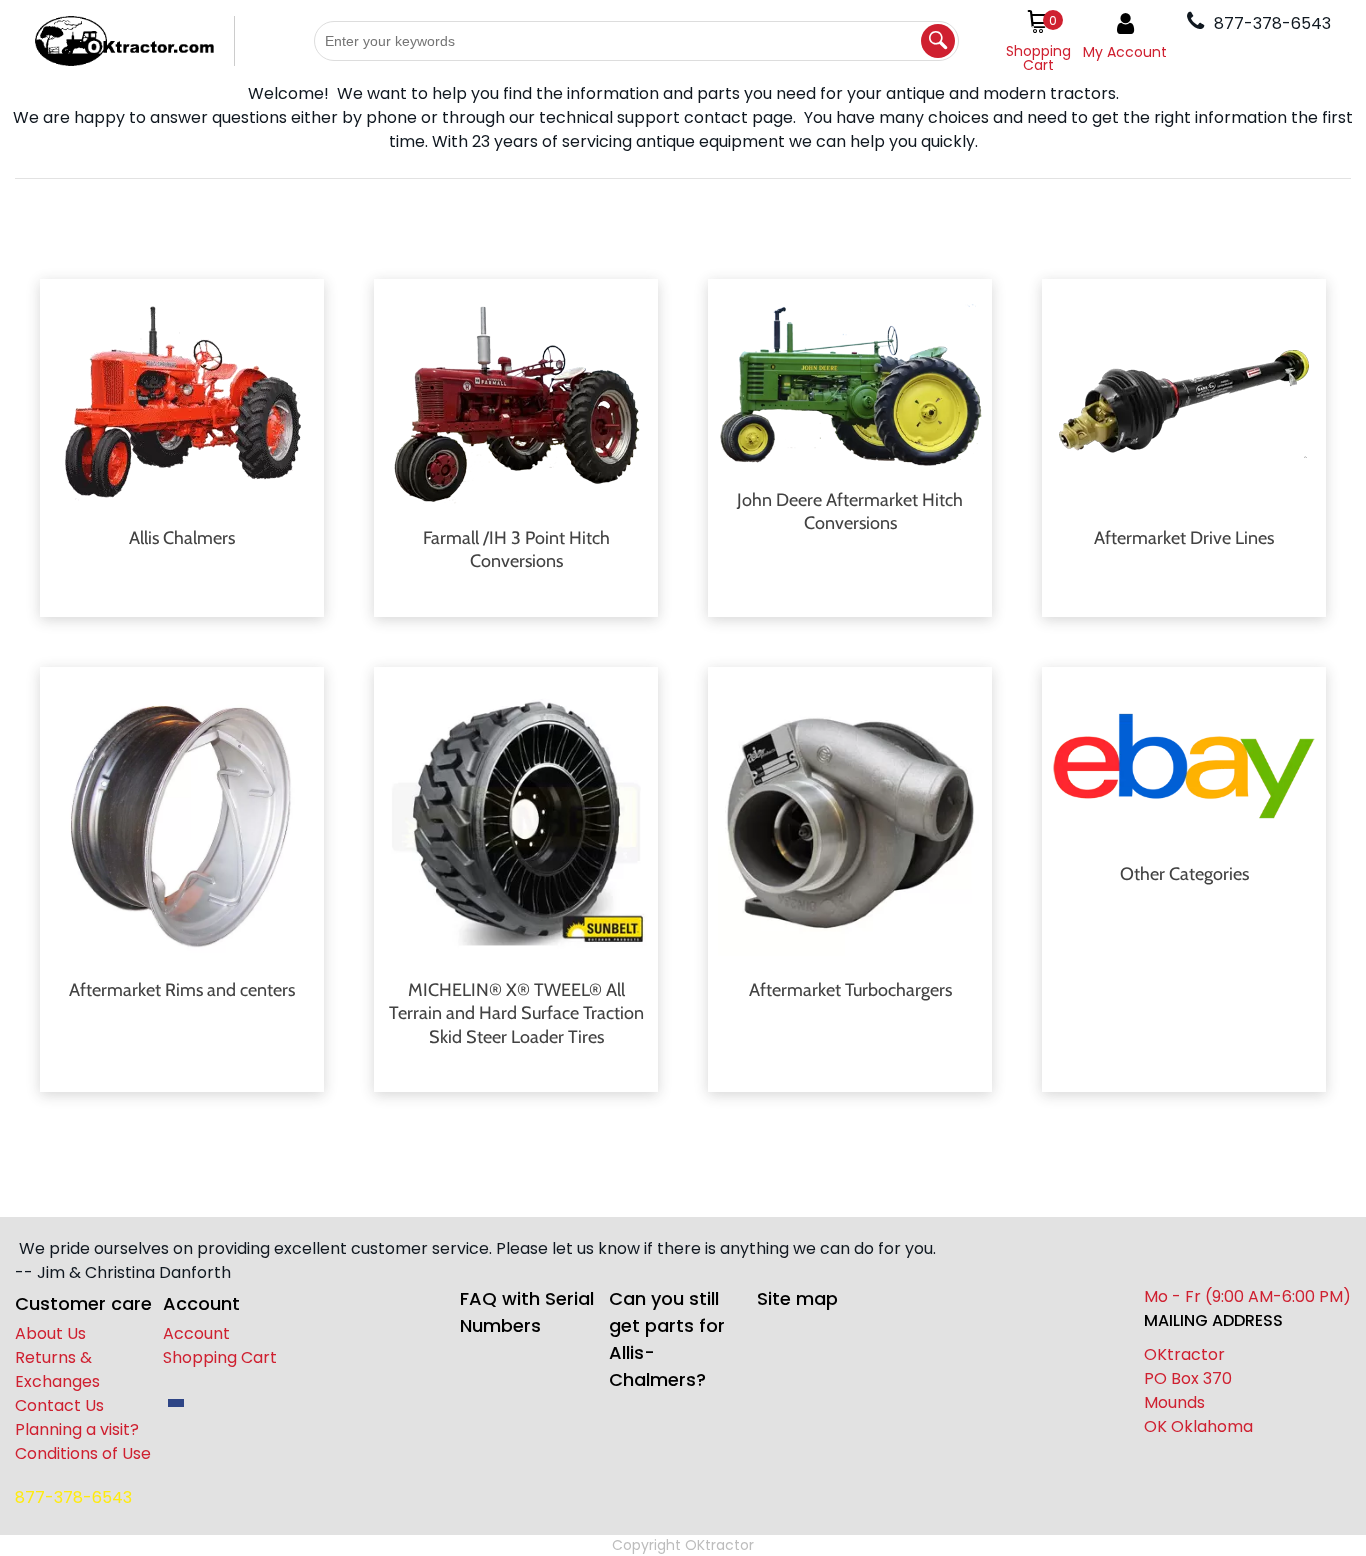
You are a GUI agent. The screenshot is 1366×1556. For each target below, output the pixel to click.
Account (196, 1333)
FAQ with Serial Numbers (527, 1312)
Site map (797, 1298)
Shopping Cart (220, 1357)
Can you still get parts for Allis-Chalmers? (667, 1339)
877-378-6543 (73, 1497)
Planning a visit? (77, 1429)
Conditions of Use (83, 1453)
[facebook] (176, 1403)
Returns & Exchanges (57, 1369)
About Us (50, 1333)
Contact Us (59, 1405)
